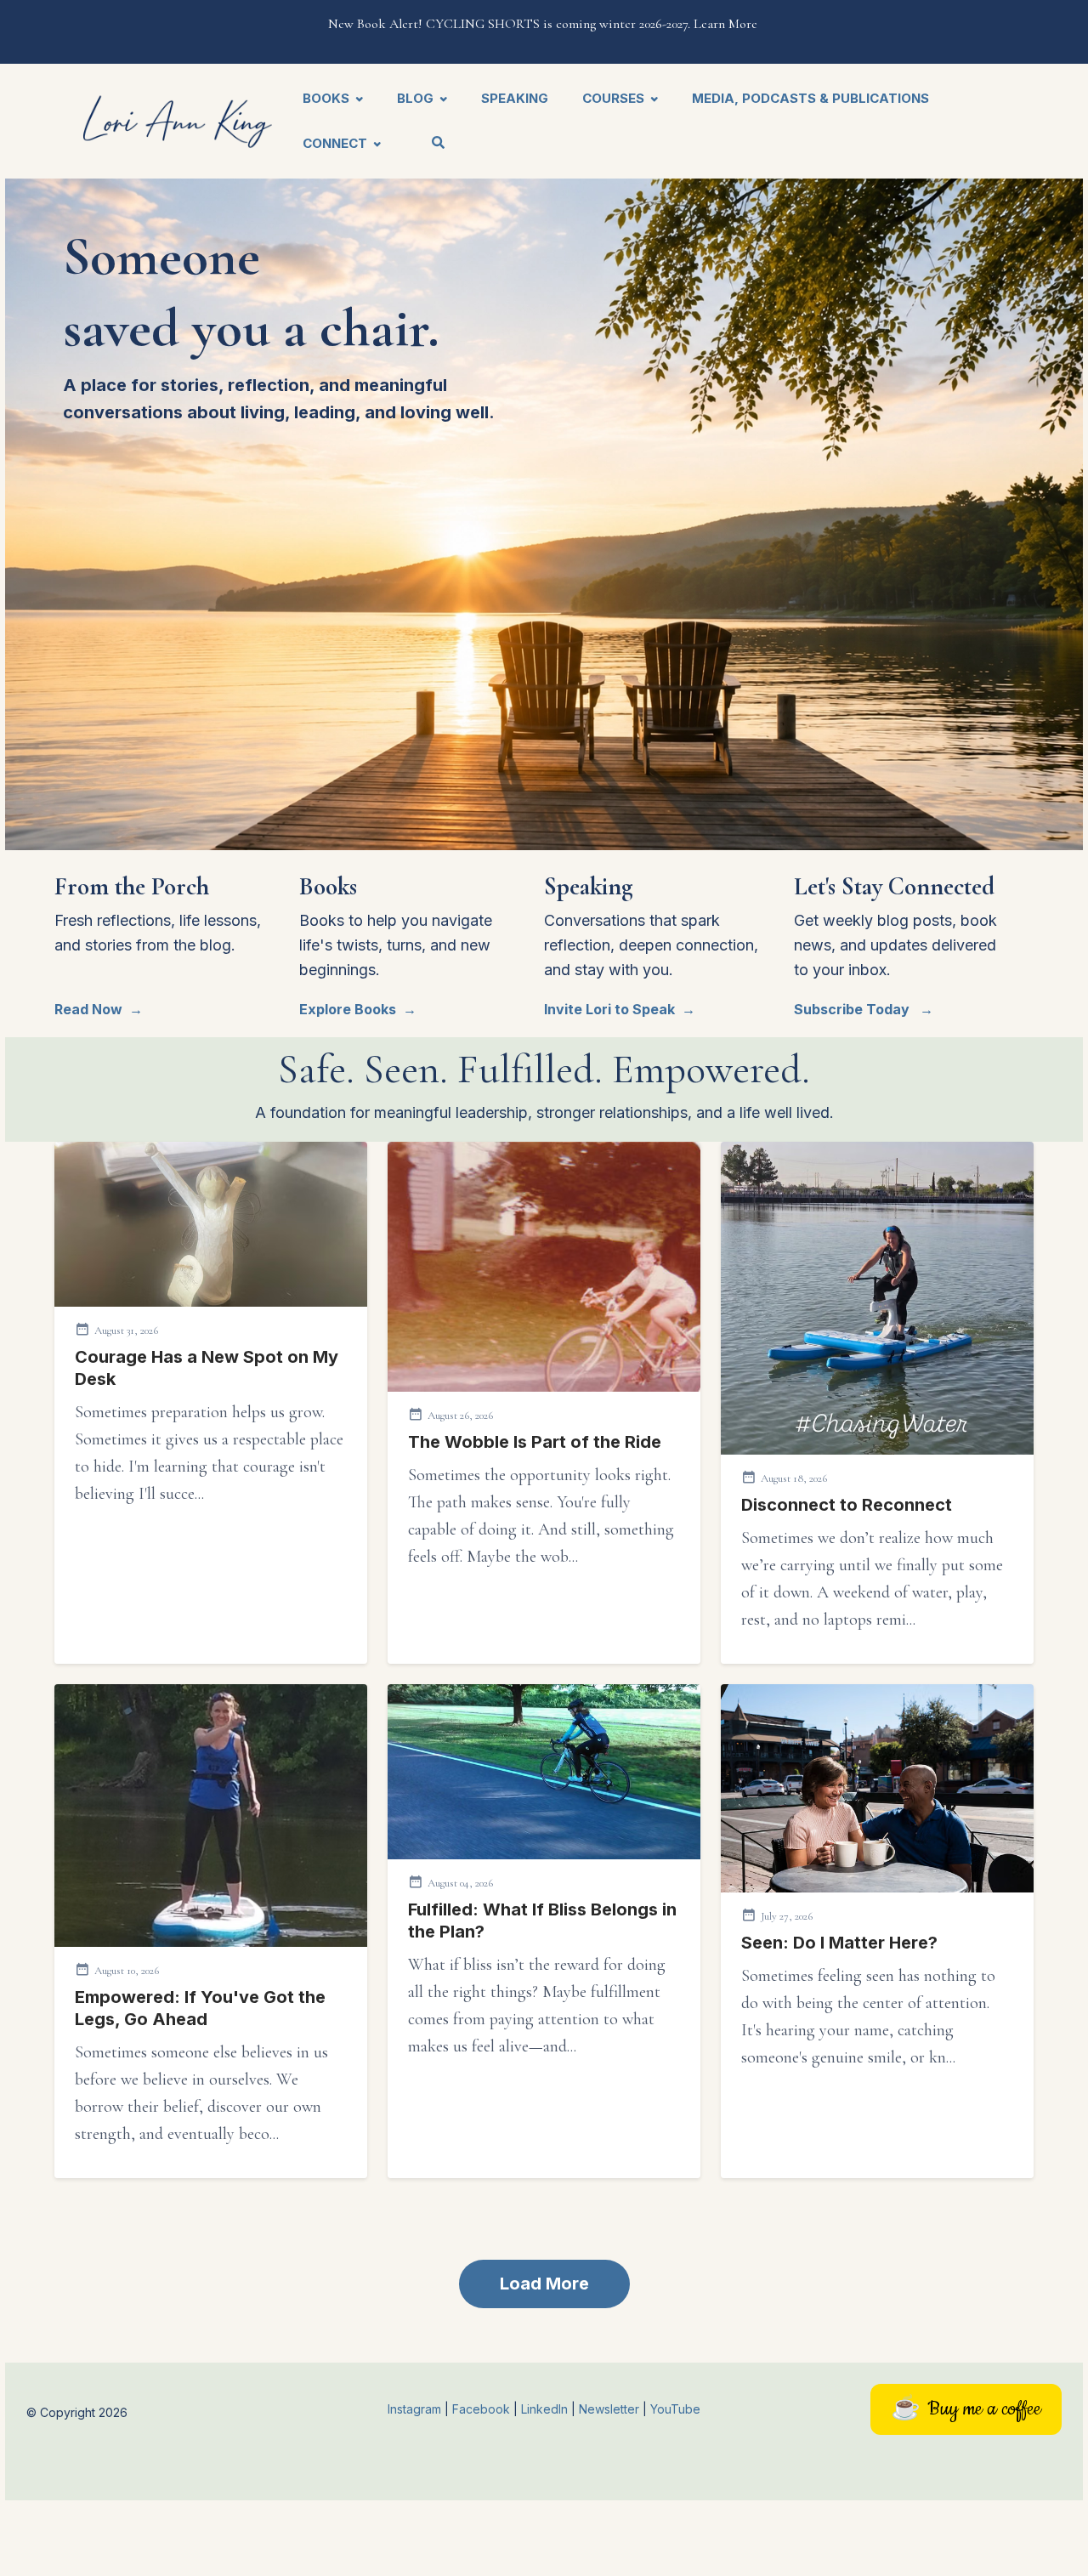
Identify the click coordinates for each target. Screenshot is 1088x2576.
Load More (544, 2284)
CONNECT (335, 143)
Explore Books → (358, 1009)
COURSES (613, 98)
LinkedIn (546, 2409)
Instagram (414, 2409)
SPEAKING (515, 98)
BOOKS (326, 98)
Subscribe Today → (864, 1009)
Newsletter (611, 2409)
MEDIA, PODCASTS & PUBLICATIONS (810, 98)
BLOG (415, 98)
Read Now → (99, 1009)
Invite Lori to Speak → (620, 1009)
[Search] (431, 144)
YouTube (675, 2409)
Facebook (483, 2409)
